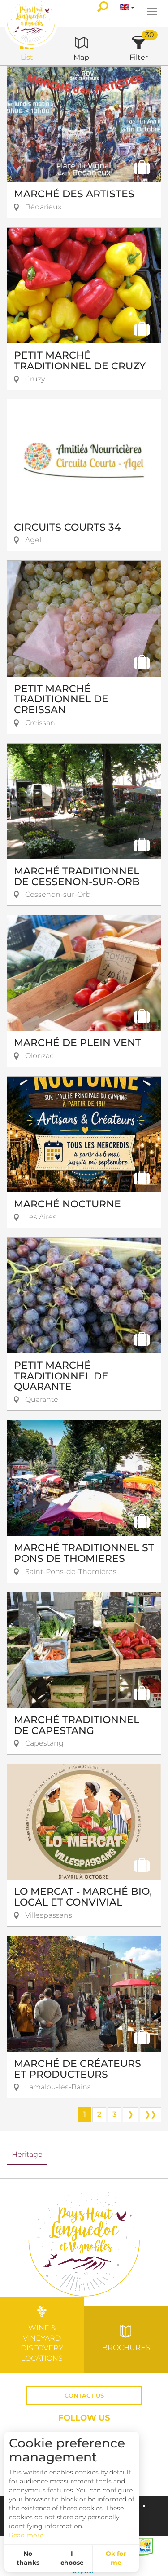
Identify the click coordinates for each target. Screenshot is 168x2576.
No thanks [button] (28, 2558)
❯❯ (151, 2114)
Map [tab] (81, 57)
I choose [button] (72, 2558)
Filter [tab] (139, 57)
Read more (26, 2535)
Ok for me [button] (116, 2558)
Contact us (84, 2396)
